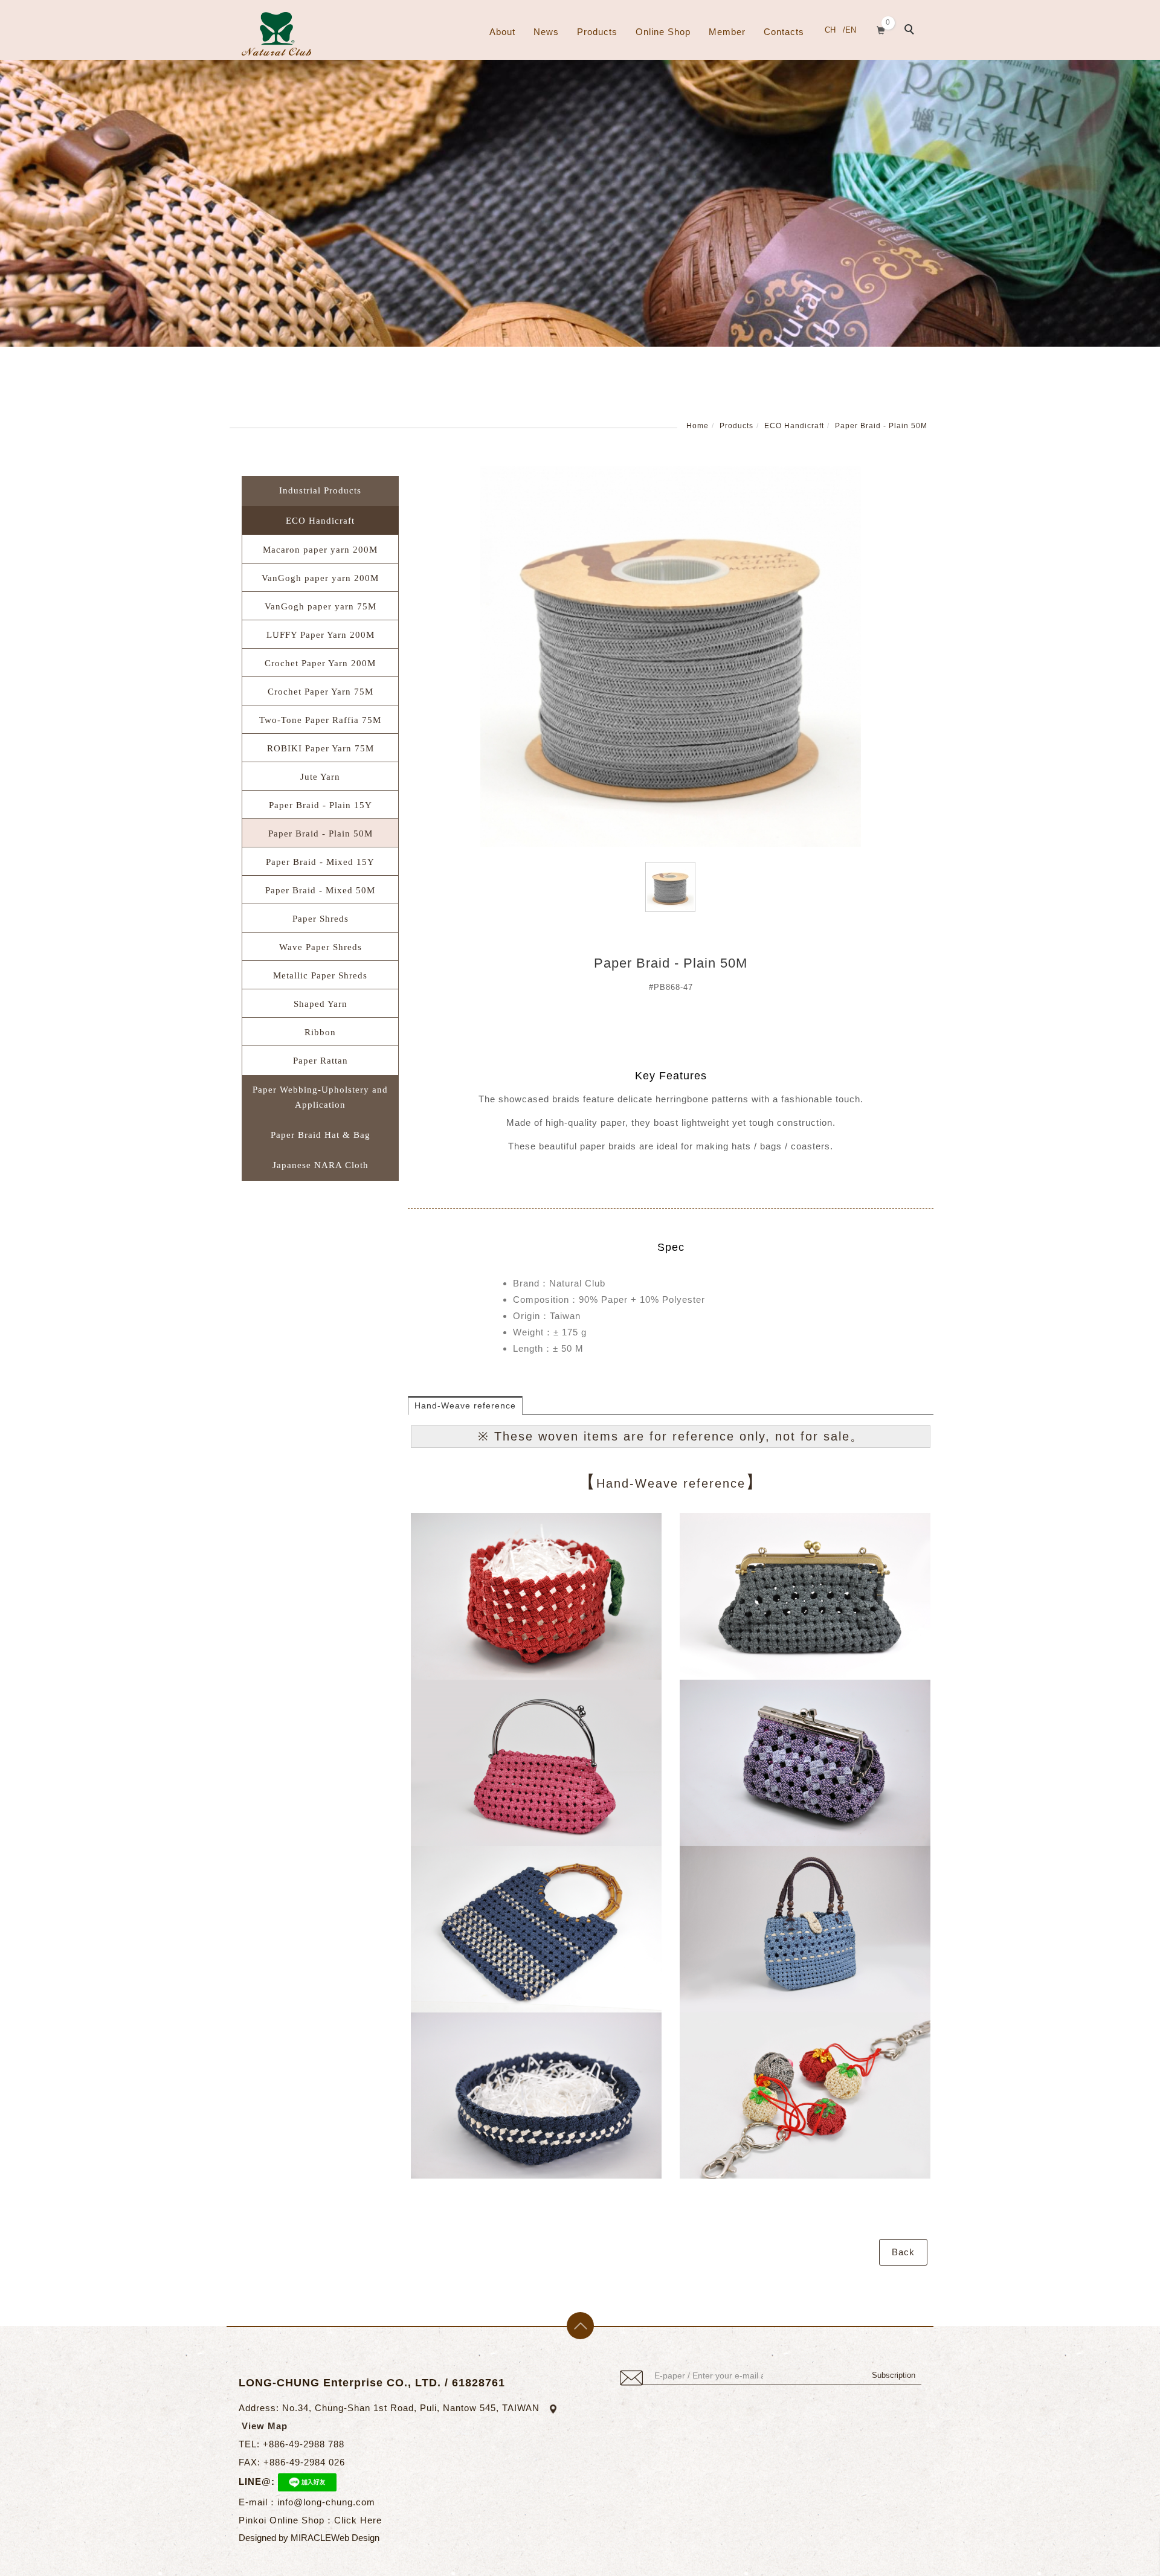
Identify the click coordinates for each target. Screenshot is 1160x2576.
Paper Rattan (321, 1061)
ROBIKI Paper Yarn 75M (321, 748)
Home (698, 426)
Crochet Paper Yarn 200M (320, 663)
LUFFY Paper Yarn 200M (321, 635)
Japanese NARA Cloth (321, 1165)
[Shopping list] (881, 29)
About (502, 32)
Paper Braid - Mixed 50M (320, 890)
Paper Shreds (321, 919)
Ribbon (320, 1032)
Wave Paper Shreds (321, 947)
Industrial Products (320, 490)
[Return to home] (276, 34)
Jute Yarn (320, 777)
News (546, 32)
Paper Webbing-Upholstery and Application (320, 1097)
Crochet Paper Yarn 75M (321, 692)
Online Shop (663, 32)
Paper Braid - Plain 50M (881, 426)
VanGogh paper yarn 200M (320, 578)
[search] (911, 31)
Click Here (358, 2520)
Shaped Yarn (321, 1004)
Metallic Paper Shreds (320, 975)
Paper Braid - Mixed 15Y (320, 862)
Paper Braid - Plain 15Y (321, 805)
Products (597, 32)
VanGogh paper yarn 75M (321, 606)
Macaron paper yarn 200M (320, 550)
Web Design (355, 2538)
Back (903, 2252)
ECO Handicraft (794, 426)
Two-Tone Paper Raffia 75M (320, 720)
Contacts (784, 32)
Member (727, 32)
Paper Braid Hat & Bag (321, 1135)
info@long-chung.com (326, 2502)
